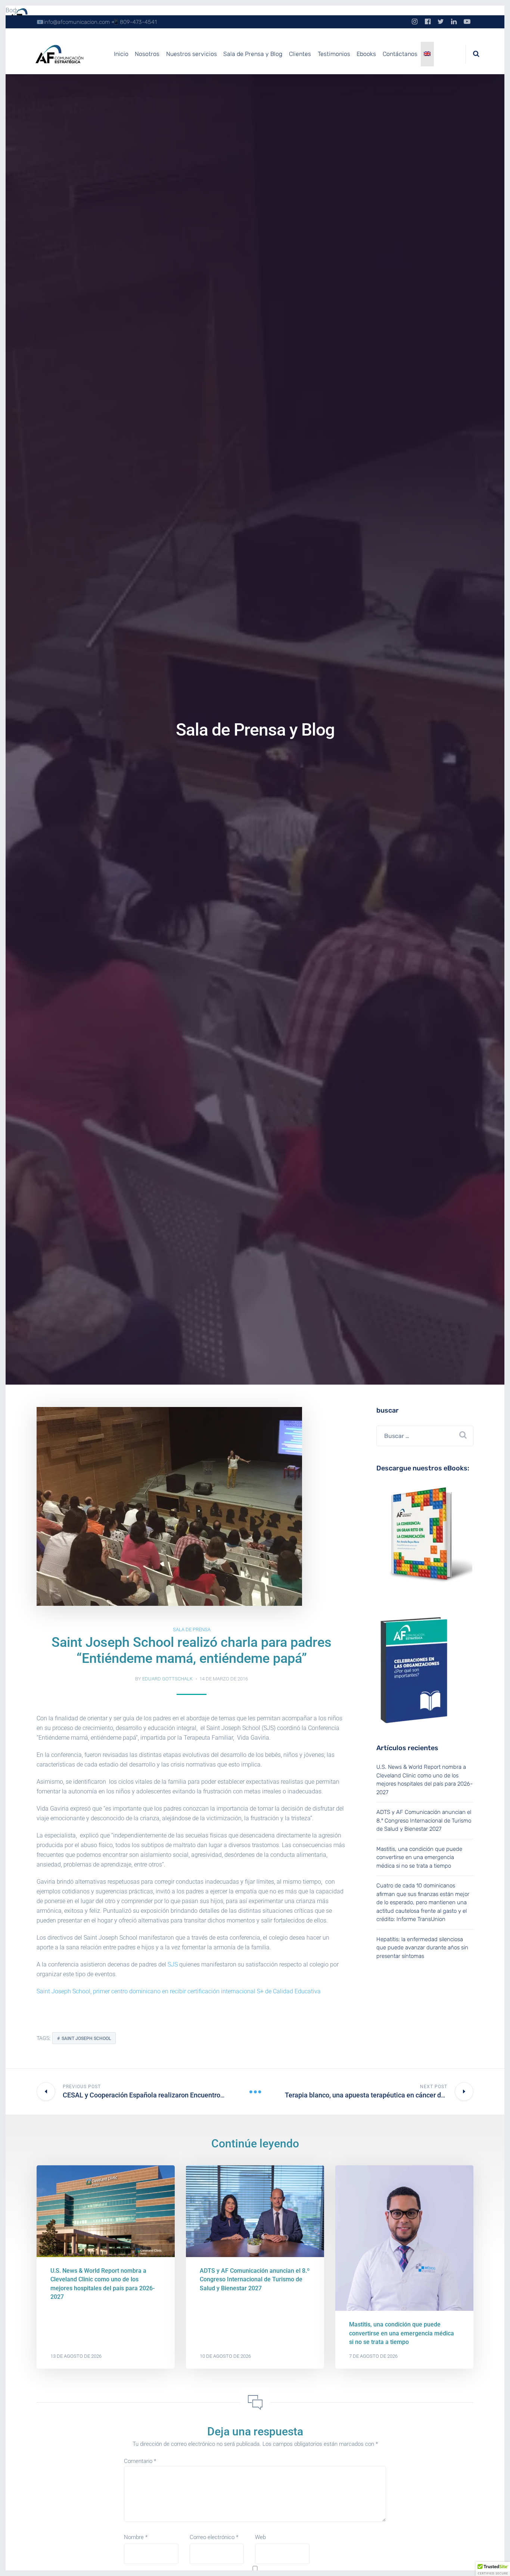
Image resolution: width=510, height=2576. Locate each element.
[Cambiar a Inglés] (427, 54)
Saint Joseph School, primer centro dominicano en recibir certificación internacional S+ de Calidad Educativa (179, 1991)
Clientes (300, 54)
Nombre (136, 2537)
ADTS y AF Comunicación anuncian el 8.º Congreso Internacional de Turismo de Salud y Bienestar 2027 (424, 1820)
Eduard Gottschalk (167, 1679)
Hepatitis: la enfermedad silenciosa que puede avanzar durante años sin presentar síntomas (422, 1948)
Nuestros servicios (192, 54)
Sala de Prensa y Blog (253, 54)
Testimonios (334, 54)
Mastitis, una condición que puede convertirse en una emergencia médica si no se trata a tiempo (419, 1857)
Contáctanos (400, 54)
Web (260, 2537)
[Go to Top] (495, 2559)
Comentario (140, 2461)
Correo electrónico (214, 2537)
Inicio (121, 54)
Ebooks (366, 54)
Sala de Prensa (192, 1629)
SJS (173, 1964)
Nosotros (147, 54)
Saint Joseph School (86, 2038)
